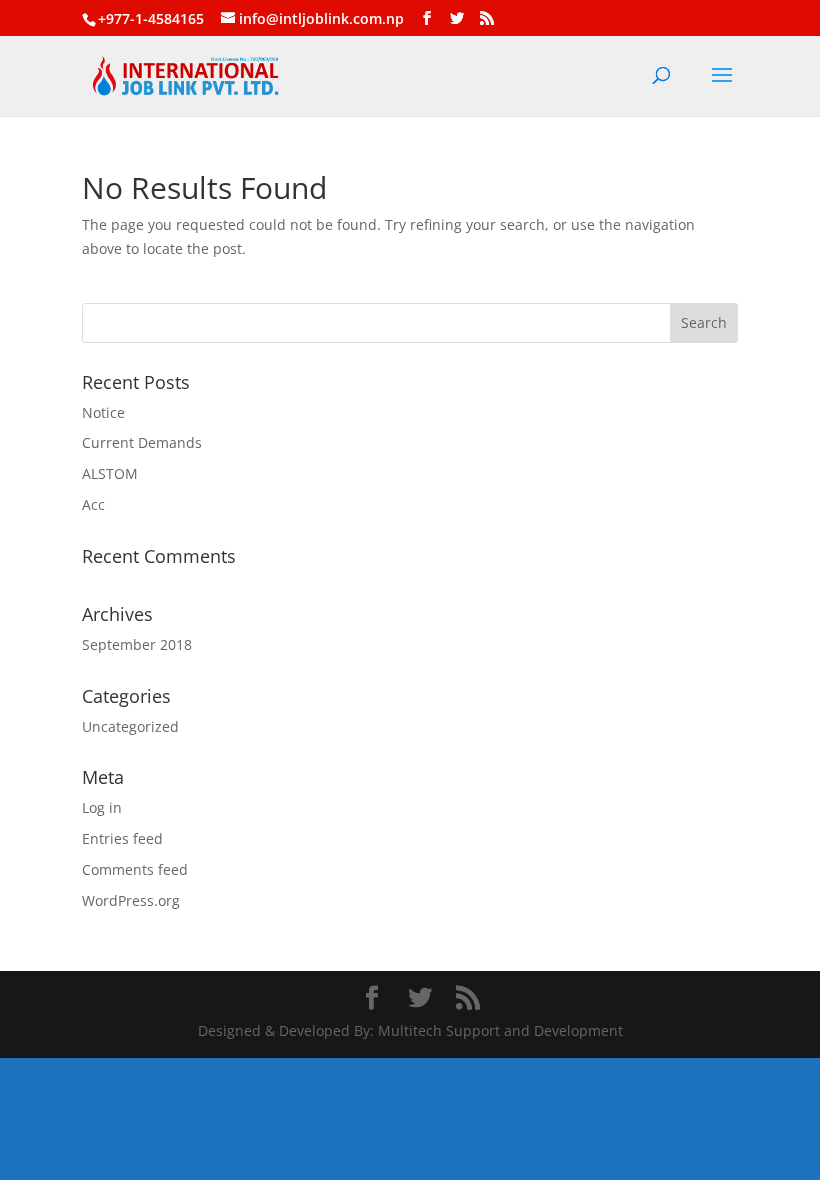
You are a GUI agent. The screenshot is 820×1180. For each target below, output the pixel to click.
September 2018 (137, 644)
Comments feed (135, 869)
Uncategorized (130, 726)
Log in (102, 807)
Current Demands (142, 442)
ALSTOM (110, 473)
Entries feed (122, 838)
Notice (103, 412)
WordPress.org (131, 900)
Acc (93, 504)
